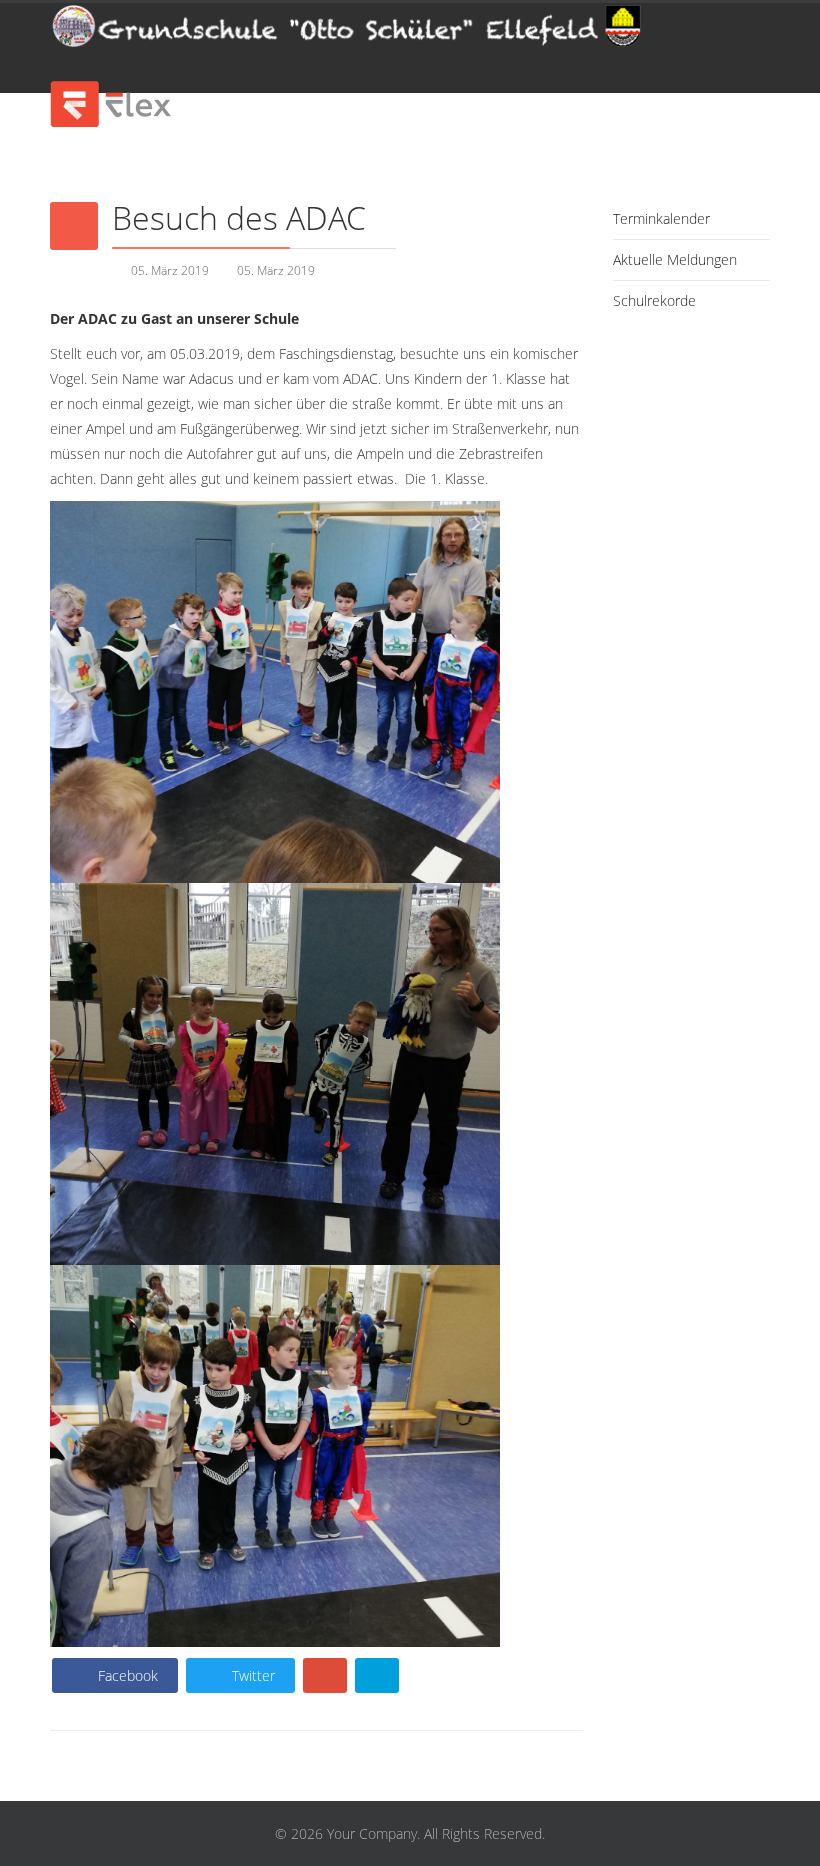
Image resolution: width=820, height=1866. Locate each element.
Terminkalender (661, 218)
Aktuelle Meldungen (675, 259)
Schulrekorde (654, 300)
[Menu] (663, 48)
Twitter (251, 1675)
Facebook (126, 1675)
